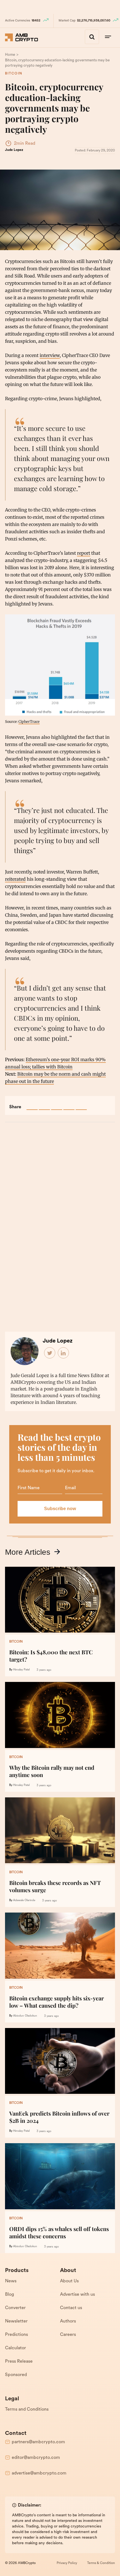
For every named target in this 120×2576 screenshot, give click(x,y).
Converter (15, 2308)
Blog (9, 2295)
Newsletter (16, 2321)
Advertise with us (77, 2295)
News (11, 2281)
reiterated (15, 879)
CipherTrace (29, 721)
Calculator (15, 2348)
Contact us (71, 2308)
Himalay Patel (21, 1670)
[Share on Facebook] (32, 1104)
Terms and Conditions (27, 2410)
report (84, 553)
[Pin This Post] (57, 1104)
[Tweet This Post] (44, 1104)
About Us (69, 2281)
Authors (68, 2321)
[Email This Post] (69, 1104)
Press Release (19, 2362)
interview (50, 355)
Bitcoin (14, 74)
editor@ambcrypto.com (36, 2458)
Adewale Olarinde (24, 1900)
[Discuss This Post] (81, 1104)
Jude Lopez (14, 150)
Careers (68, 2335)
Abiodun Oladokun (25, 2016)
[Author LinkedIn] (64, 1353)
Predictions (16, 2335)
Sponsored (16, 2375)
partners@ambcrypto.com (38, 2442)
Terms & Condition (101, 2563)
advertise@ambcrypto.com (39, 2473)
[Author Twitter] (50, 1353)
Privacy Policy (67, 2563)
